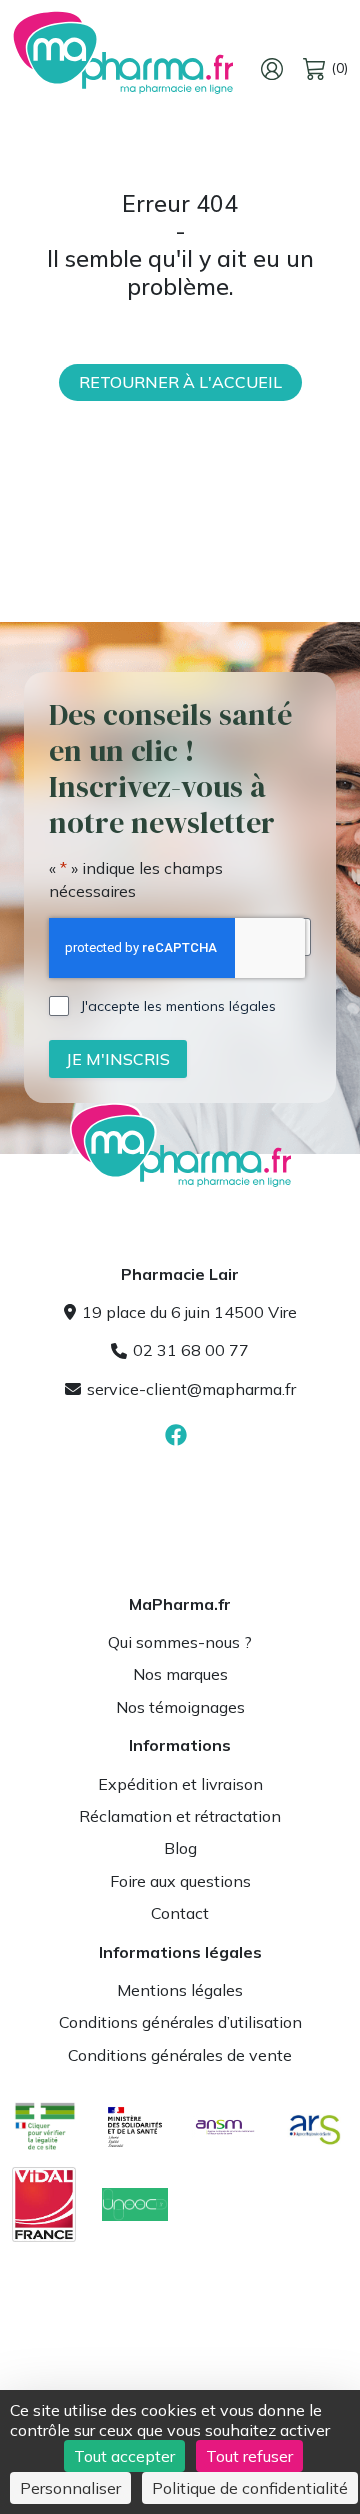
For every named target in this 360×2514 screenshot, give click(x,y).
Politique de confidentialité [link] (250, 2488)
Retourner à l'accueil (180, 382)
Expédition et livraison (180, 1784)
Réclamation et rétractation (180, 1816)
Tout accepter (124, 2456)
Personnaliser (70, 2488)
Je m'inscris (118, 1059)
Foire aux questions (180, 1881)
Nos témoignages (180, 1707)
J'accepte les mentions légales (178, 1006)
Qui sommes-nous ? (180, 1642)
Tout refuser (249, 2456)
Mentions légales (180, 1990)
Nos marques (180, 1674)
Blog (180, 1848)
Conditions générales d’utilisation (180, 2022)
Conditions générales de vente (180, 2055)
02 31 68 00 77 (191, 1350)
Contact (180, 1913)
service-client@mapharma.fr (191, 1389)
